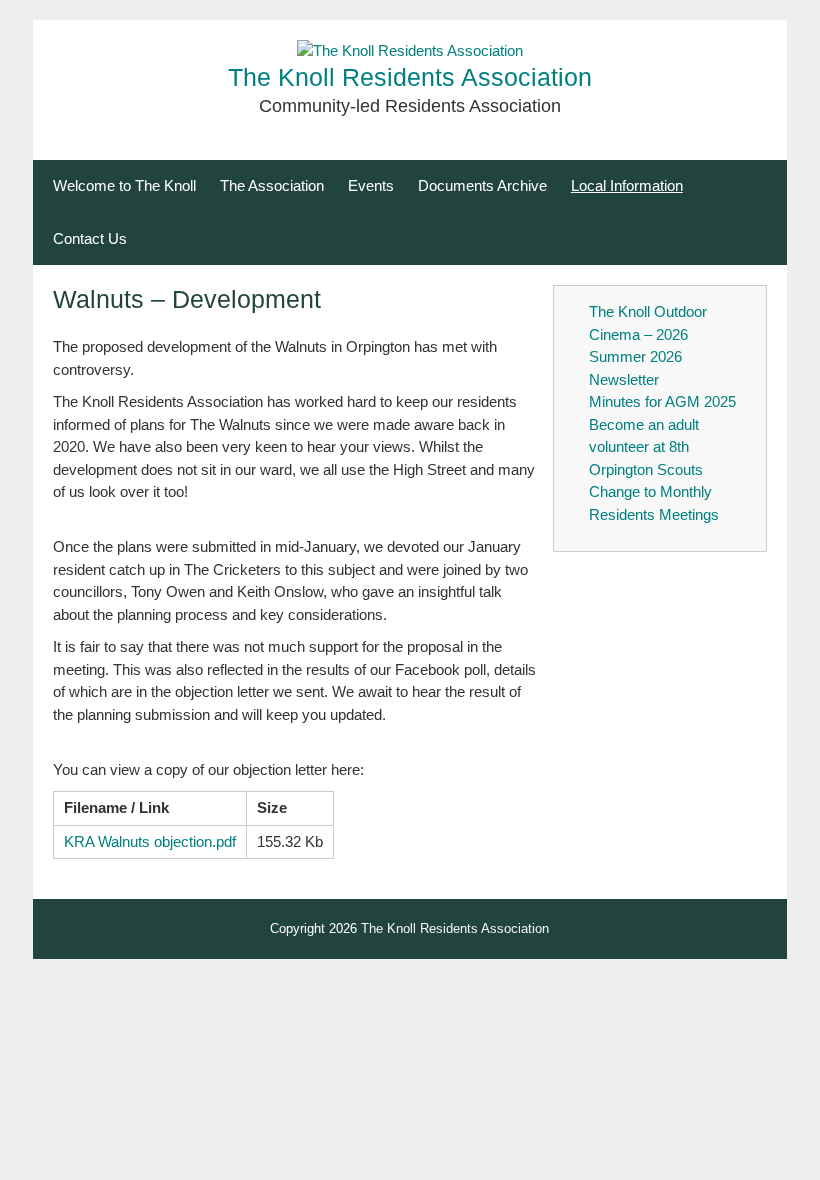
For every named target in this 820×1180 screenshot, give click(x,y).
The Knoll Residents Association (410, 77)
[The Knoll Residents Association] (410, 50)
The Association (272, 185)
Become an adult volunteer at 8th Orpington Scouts (646, 447)
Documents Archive (482, 185)
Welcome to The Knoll (124, 185)
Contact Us (90, 238)
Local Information (627, 185)
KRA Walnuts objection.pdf (150, 841)
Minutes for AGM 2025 (662, 401)
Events (371, 185)
